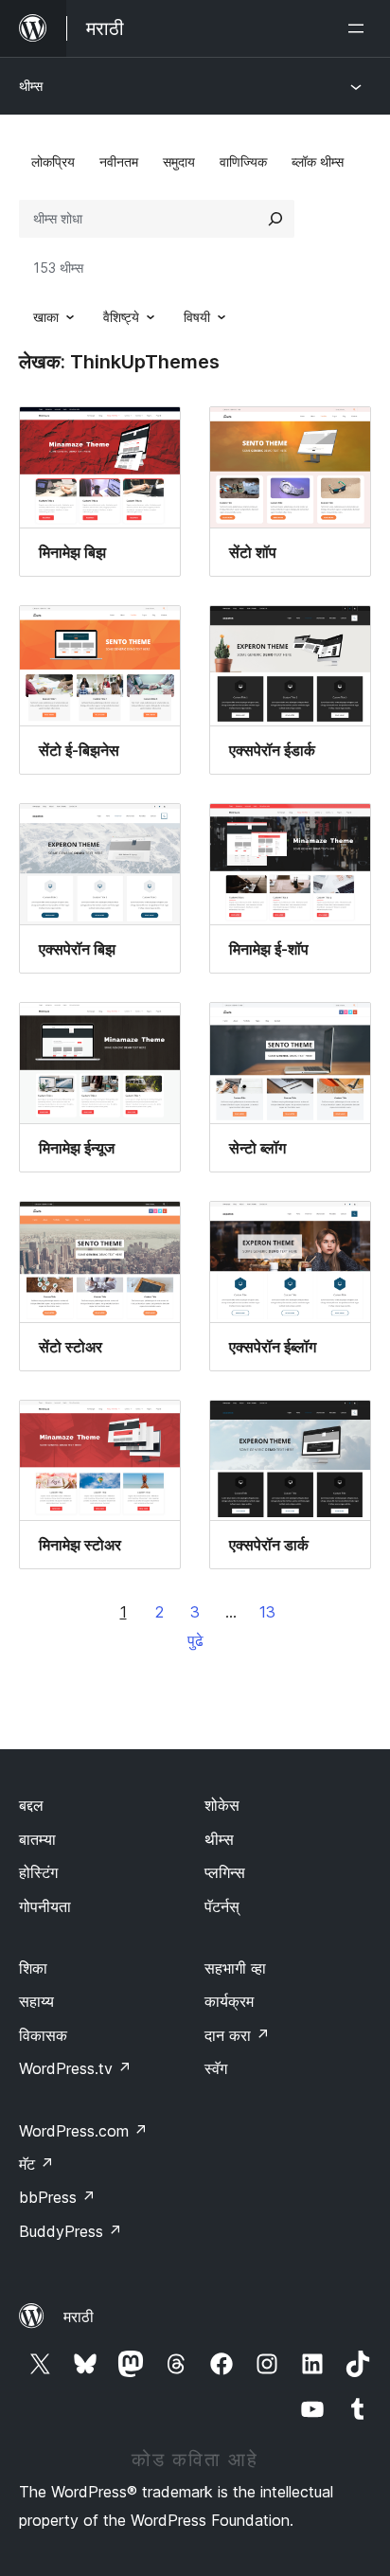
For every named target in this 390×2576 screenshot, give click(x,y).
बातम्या (37, 1839)
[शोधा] (275, 219)
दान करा (237, 2035)
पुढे (195, 1640)
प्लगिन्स (225, 1872)
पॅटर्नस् (222, 1906)
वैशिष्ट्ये (121, 317)
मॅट (36, 2164)
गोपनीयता (45, 1906)
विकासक (43, 2035)
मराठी (79, 2317)
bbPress (57, 2197)
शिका (33, 1968)
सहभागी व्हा (235, 1968)
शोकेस (222, 1805)
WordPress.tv (75, 2068)
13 (267, 1612)
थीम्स (31, 86)
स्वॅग (216, 2068)
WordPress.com (83, 2131)
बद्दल (31, 1805)
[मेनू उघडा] (360, 28)
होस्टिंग (38, 1872)
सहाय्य (36, 2001)
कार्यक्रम (229, 2001)
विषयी (197, 317)
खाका (46, 317)
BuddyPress (71, 2231)
